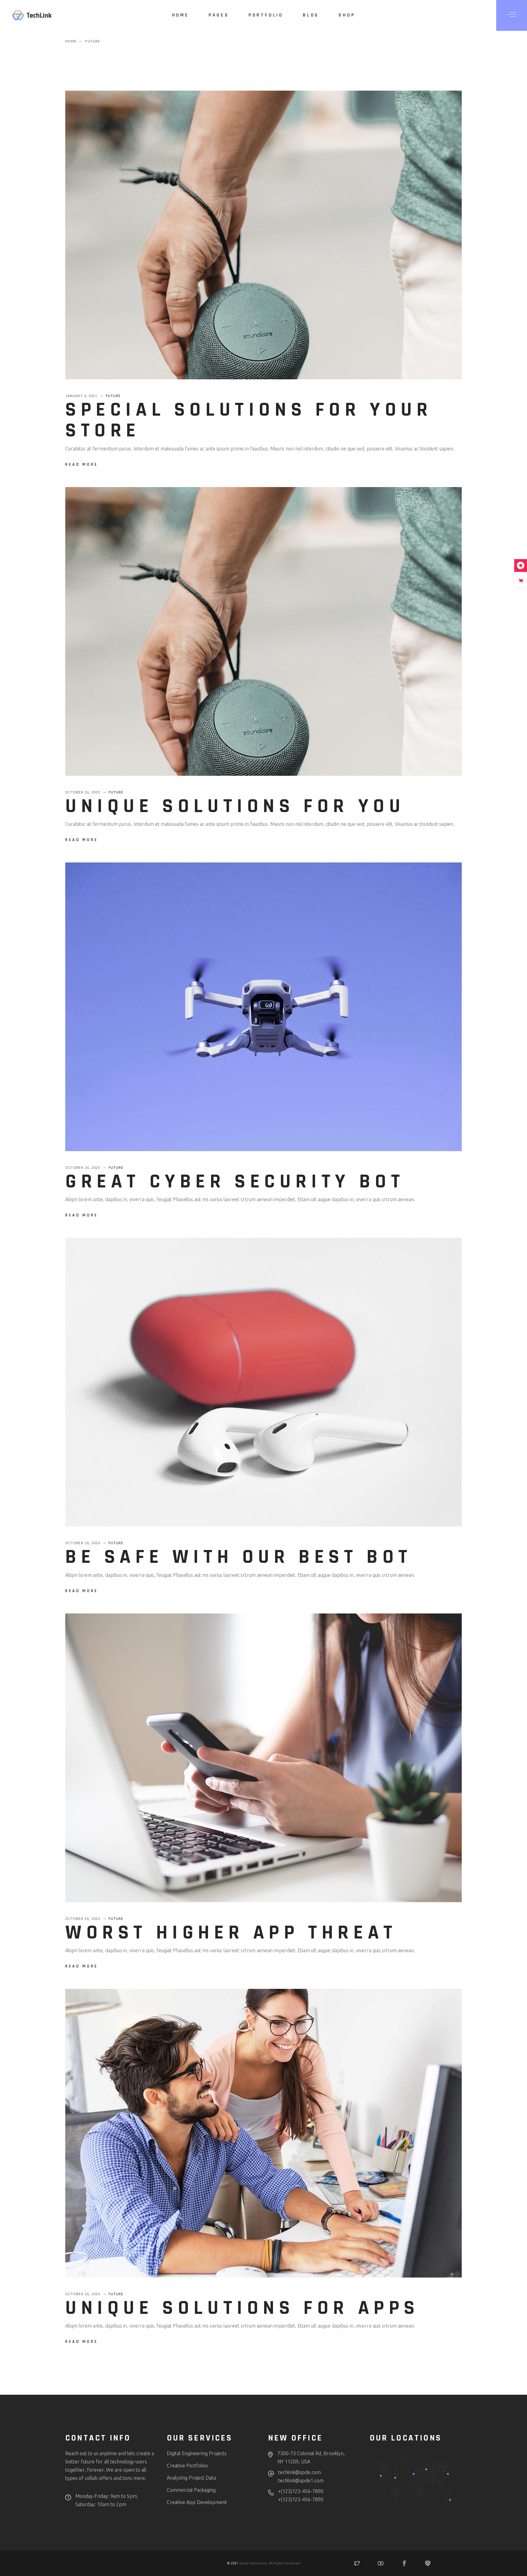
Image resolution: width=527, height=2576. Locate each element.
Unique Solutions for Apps (242, 2308)
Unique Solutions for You (235, 806)
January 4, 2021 (82, 396)
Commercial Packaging (191, 2490)
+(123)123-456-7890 (301, 2491)
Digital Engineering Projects (197, 2453)
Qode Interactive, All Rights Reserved (270, 2563)
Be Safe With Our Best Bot (239, 1557)
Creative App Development (197, 2502)
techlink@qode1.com (301, 2480)
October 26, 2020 (83, 792)
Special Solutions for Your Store (249, 420)
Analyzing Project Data (191, 2478)
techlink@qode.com (299, 2472)
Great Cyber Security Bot (235, 1182)
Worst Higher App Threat (231, 1933)
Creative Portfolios (187, 2466)
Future (113, 396)
